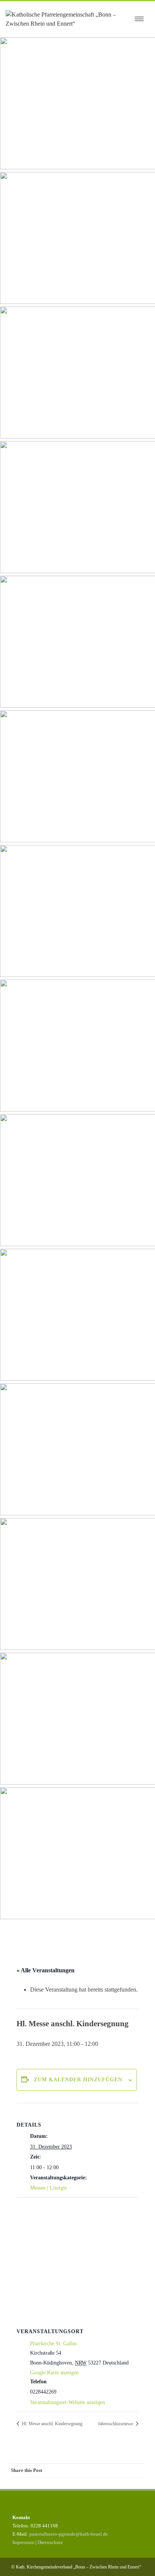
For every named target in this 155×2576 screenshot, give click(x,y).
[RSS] (123, 2470)
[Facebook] (63, 2470)
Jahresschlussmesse (116, 2424)
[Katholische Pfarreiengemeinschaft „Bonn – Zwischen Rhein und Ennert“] (68, 19)
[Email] (138, 2470)
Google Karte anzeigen (54, 2373)
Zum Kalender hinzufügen (78, 2080)
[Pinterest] (93, 2470)
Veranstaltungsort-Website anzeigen (68, 2402)
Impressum (23, 2542)
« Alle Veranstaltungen (46, 1970)
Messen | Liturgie (49, 2188)
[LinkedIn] (108, 2470)
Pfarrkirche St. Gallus (53, 2344)
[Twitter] (78, 2470)
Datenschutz (50, 2542)
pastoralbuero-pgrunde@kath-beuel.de (69, 2534)
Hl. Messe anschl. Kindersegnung (52, 2424)
